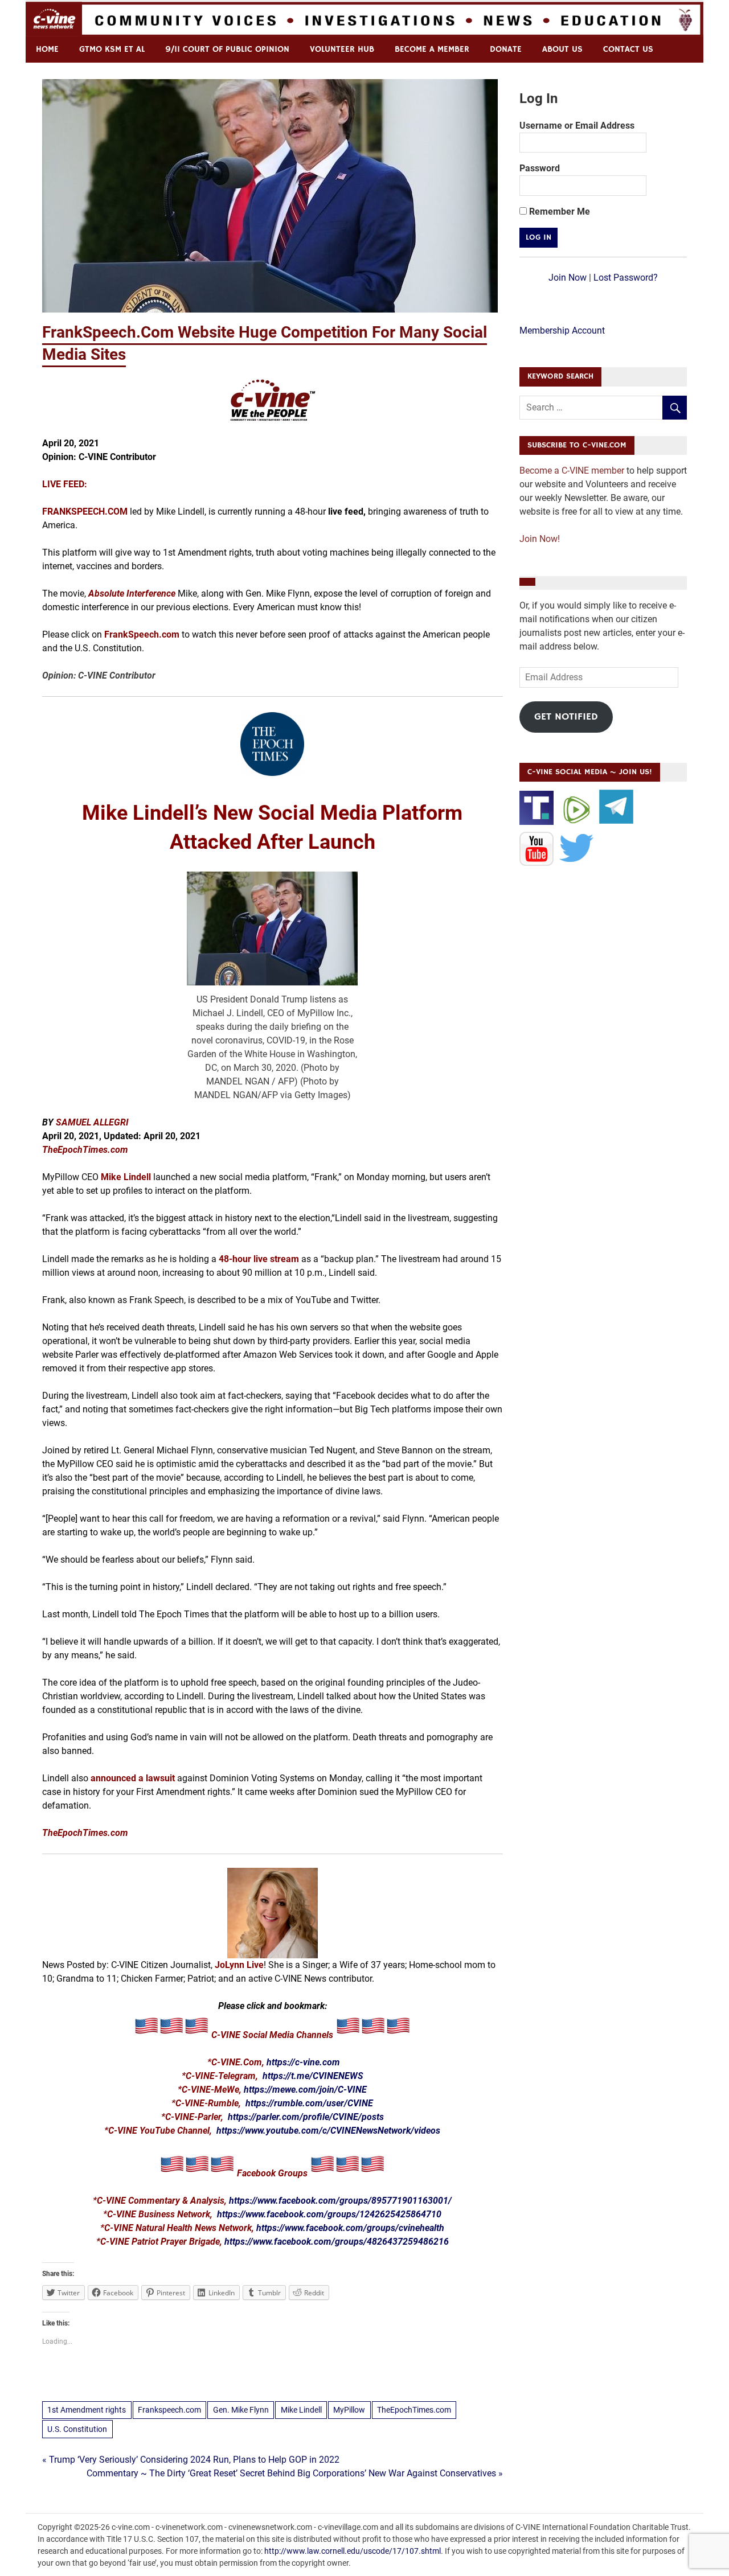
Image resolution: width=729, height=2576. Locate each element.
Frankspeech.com (169, 2410)
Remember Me (558, 211)
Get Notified (566, 717)
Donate (506, 49)
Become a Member (432, 49)
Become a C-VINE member (572, 471)
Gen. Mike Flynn (241, 2410)
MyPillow (349, 2410)
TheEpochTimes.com (414, 2410)
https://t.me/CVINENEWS (313, 2076)
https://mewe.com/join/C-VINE (305, 2090)
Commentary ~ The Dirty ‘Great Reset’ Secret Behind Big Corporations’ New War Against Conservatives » (295, 2473)
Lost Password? (626, 278)
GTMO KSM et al (112, 49)
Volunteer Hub (342, 49)
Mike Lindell (126, 1177)
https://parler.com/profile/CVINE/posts (306, 2117)
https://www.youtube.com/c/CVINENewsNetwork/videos (328, 2131)
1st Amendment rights (87, 2410)
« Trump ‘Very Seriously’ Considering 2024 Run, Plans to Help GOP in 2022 (191, 2460)
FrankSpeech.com (142, 634)
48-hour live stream (259, 1259)
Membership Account (562, 330)
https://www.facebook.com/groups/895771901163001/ (340, 2201)
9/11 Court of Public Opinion (227, 49)
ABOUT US (562, 49)
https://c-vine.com (303, 2062)
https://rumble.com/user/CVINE (309, 2103)
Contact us (628, 49)
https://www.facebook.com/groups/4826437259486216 (337, 2242)
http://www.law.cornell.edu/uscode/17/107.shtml (353, 2551)
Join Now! (540, 539)
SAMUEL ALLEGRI (92, 1122)
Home (47, 49)
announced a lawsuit (133, 1778)
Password (540, 168)
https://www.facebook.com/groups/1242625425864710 (329, 2214)
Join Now (568, 278)
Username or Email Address (577, 126)
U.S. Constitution (77, 2429)
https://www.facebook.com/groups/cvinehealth (350, 2228)
